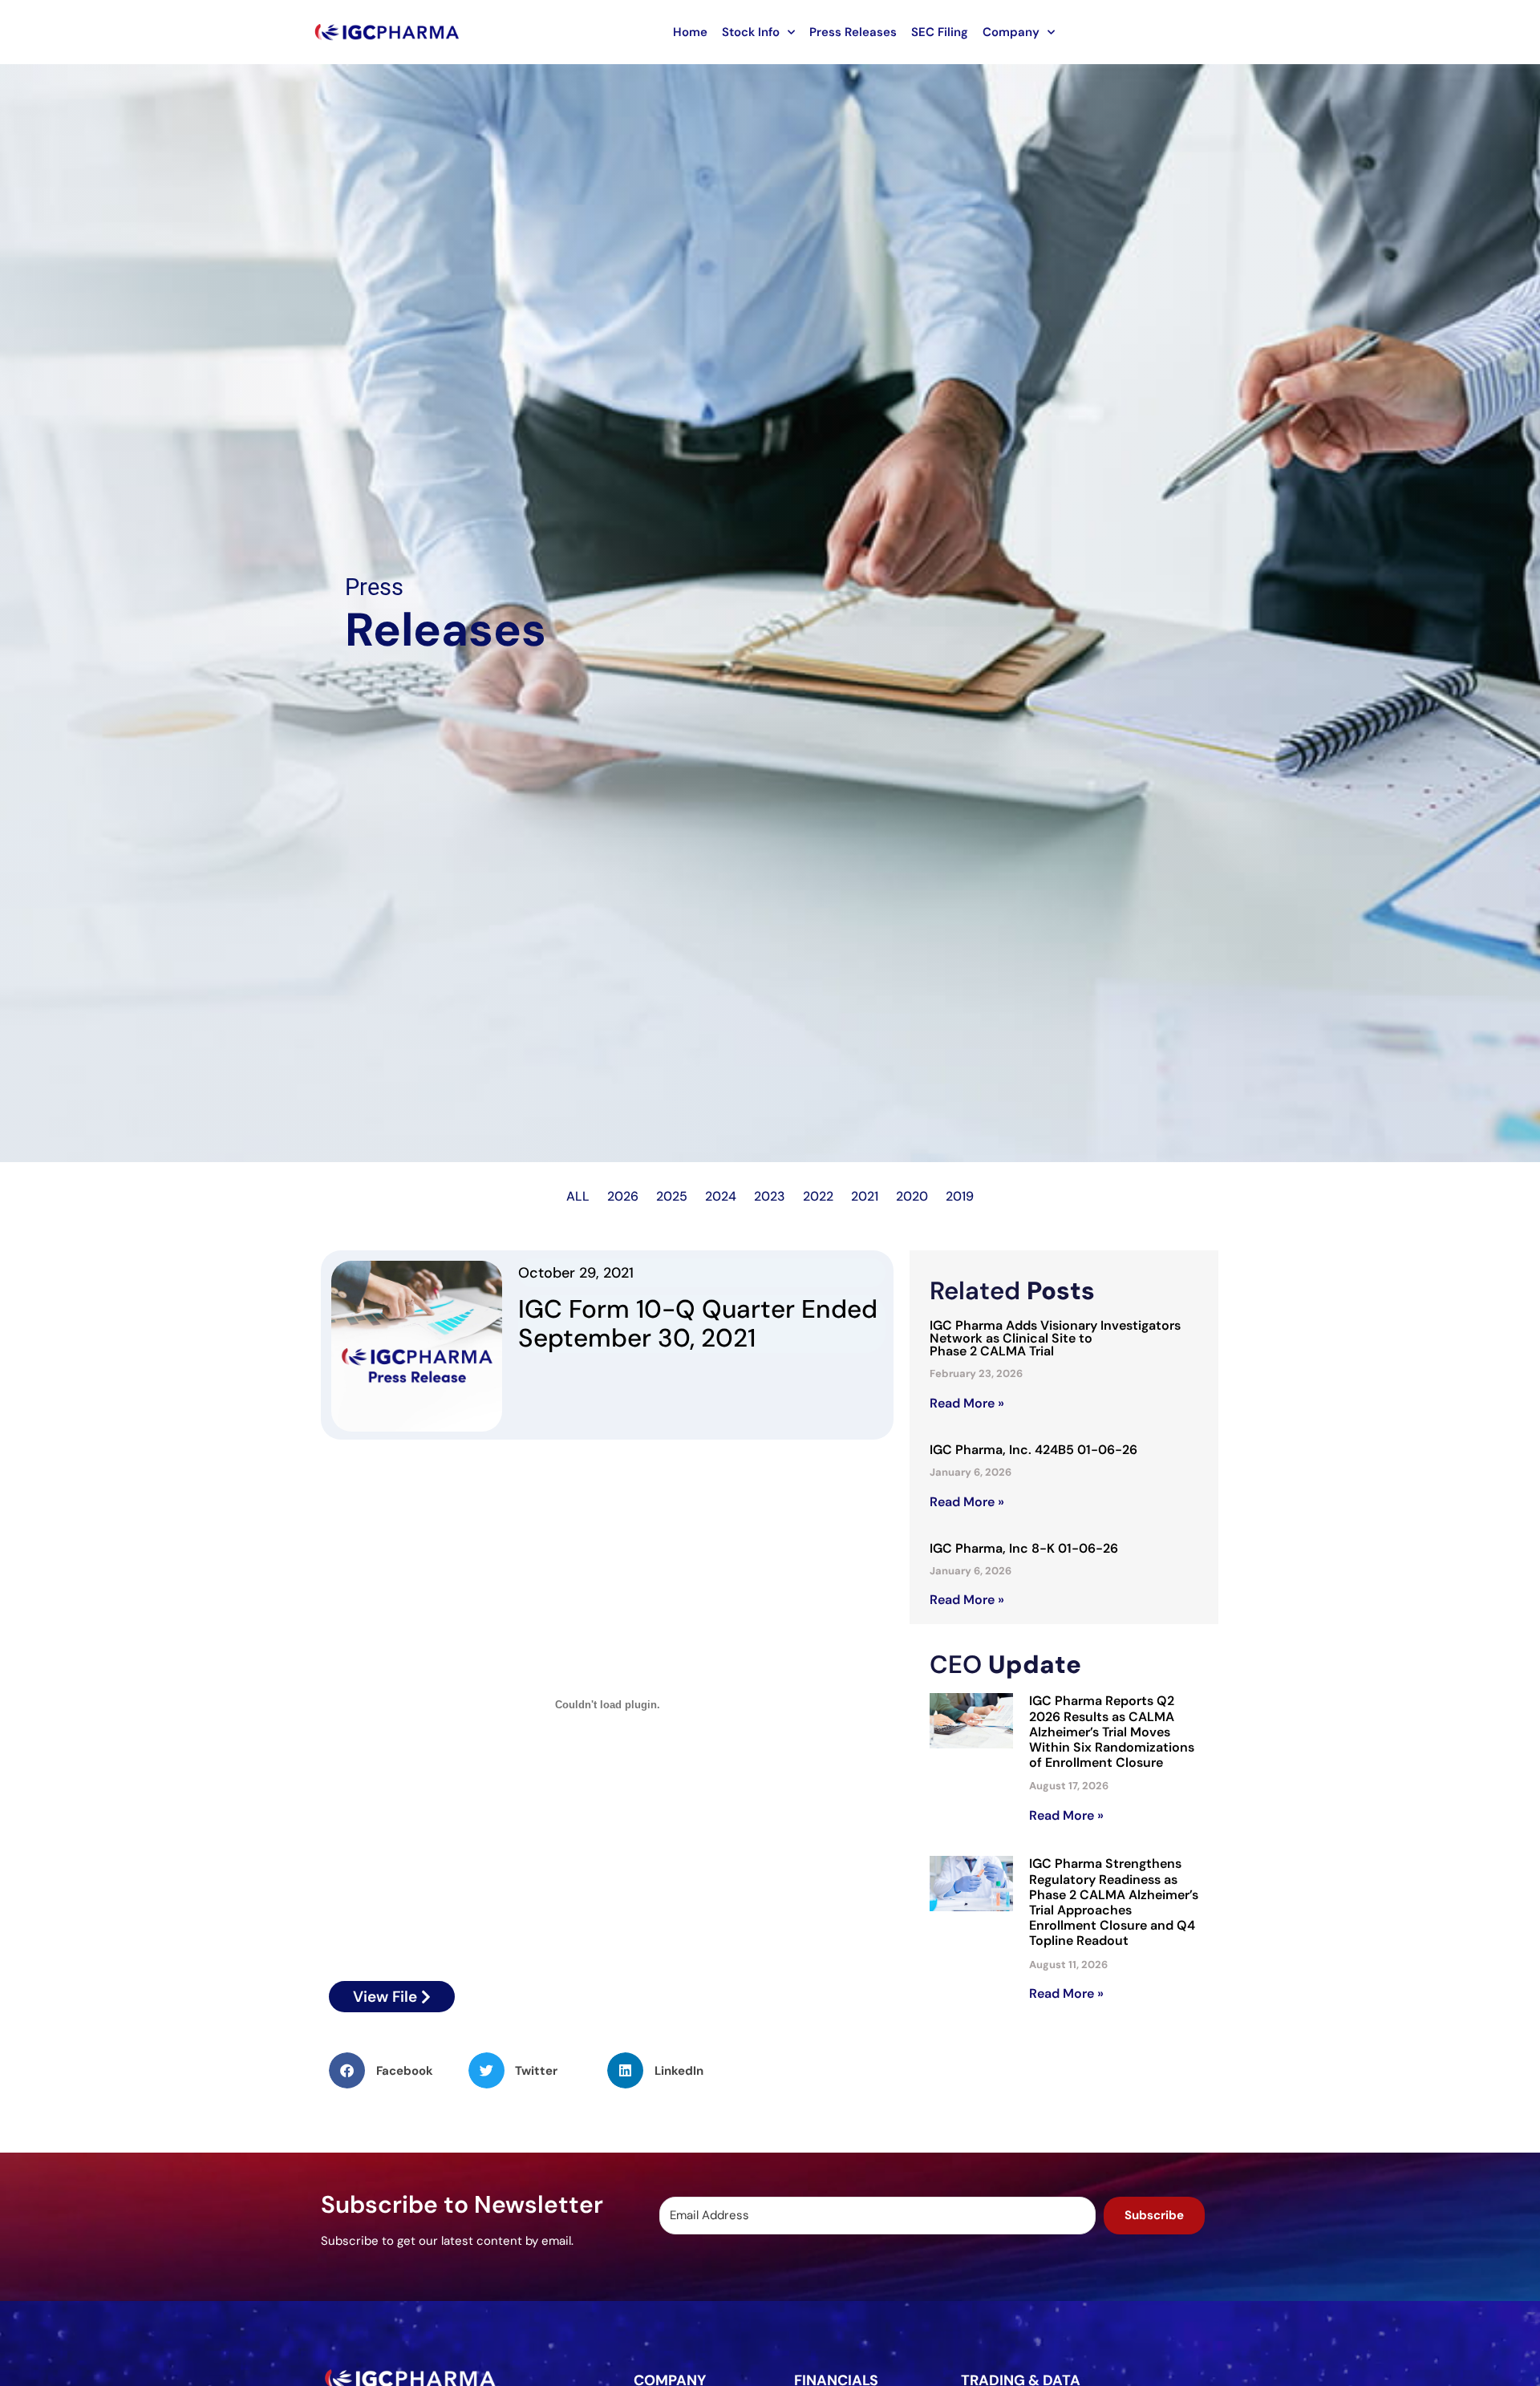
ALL (578, 1196)
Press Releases (853, 32)
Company (1011, 32)
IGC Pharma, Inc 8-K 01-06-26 (1024, 1548)
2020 (912, 1196)
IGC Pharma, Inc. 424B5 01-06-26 (1033, 1450)
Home (690, 32)
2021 (865, 1196)
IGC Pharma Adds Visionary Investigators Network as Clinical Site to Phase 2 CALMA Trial (1055, 1338)
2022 (818, 1196)
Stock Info (751, 32)
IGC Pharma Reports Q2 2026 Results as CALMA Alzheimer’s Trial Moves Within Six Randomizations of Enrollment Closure (1112, 1732)
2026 (623, 1196)
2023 (770, 1196)
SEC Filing (940, 32)
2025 (672, 1196)
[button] (399, 2070)
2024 (721, 1196)
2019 (960, 1196)
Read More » (967, 1403)
